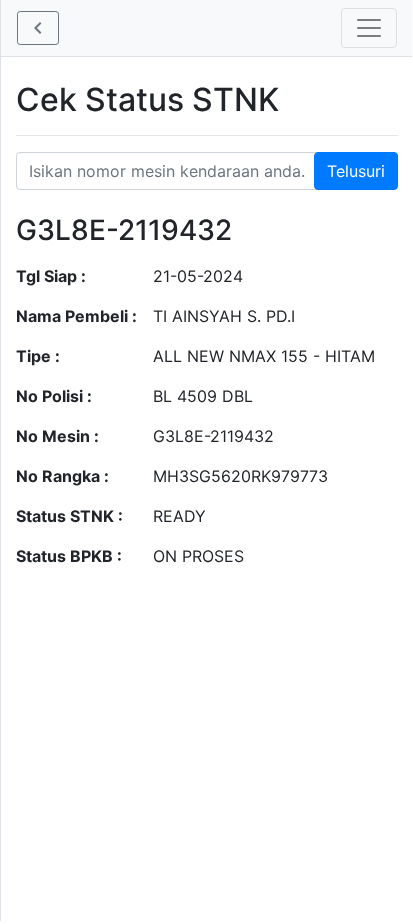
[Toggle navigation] (369, 28)
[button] (38, 28)
